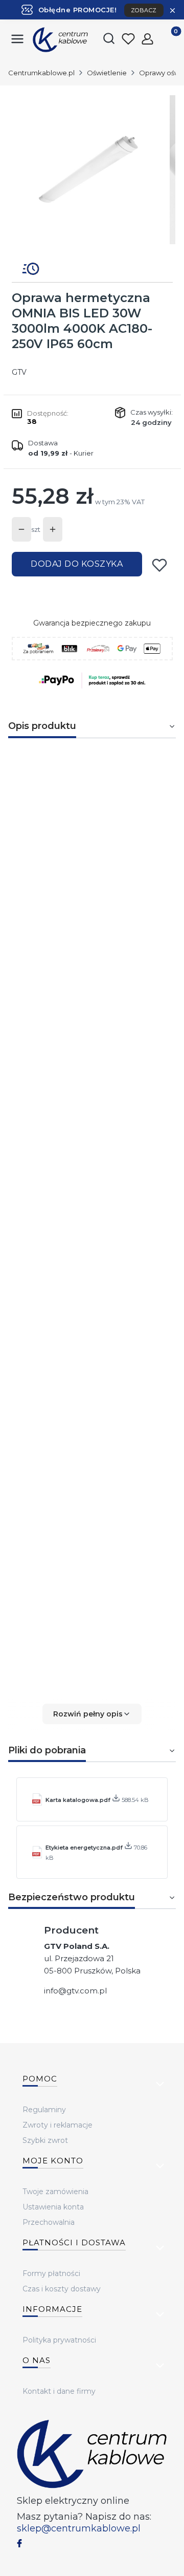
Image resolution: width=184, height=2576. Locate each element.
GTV (19, 372)
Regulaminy (44, 2110)
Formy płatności (51, 2273)
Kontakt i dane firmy (59, 2391)
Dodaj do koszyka (77, 564)
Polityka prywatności (59, 2340)
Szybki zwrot (45, 2140)
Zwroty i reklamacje (57, 2125)
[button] (92, 1714)
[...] (91, 170)
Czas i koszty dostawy (62, 2289)
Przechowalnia (49, 2222)
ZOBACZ (144, 10)
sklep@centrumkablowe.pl (79, 2528)
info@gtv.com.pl (75, 1991)
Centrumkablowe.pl (41, 73)
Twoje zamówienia (55, 2192)
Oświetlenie (107, 73)
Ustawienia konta (53, 2207)
